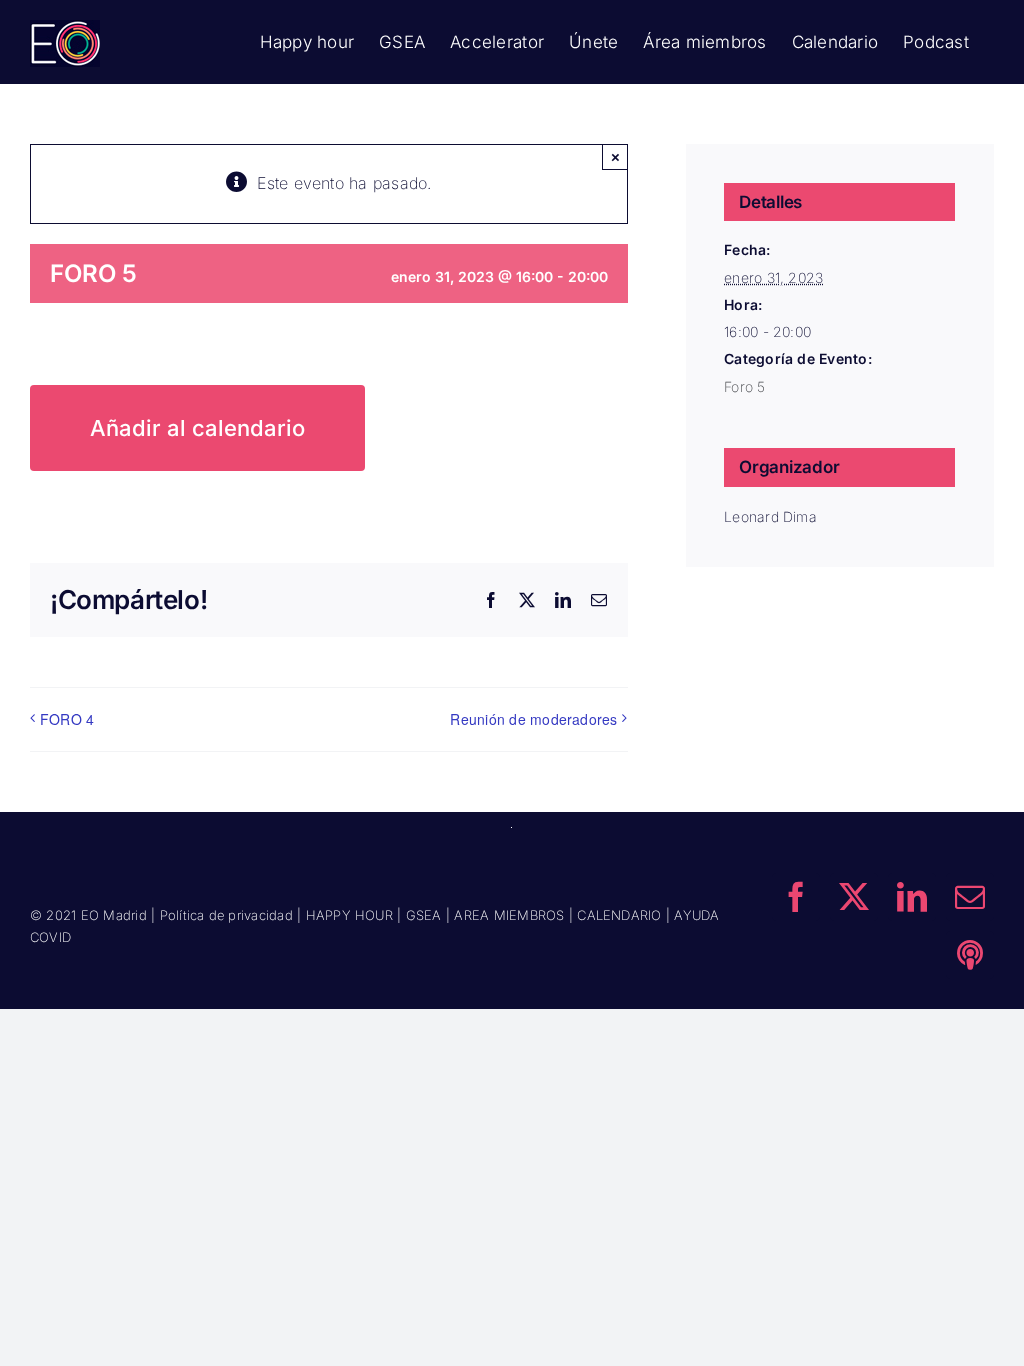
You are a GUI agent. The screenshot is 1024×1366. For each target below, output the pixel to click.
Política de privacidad (226, 915)
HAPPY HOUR (349, 915)
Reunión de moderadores (533, 719)
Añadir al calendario (197, 428)
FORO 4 (67, 719)
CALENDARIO (619, 915)
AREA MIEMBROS (509, 915)
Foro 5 (744, 386)
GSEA (424, 915)
